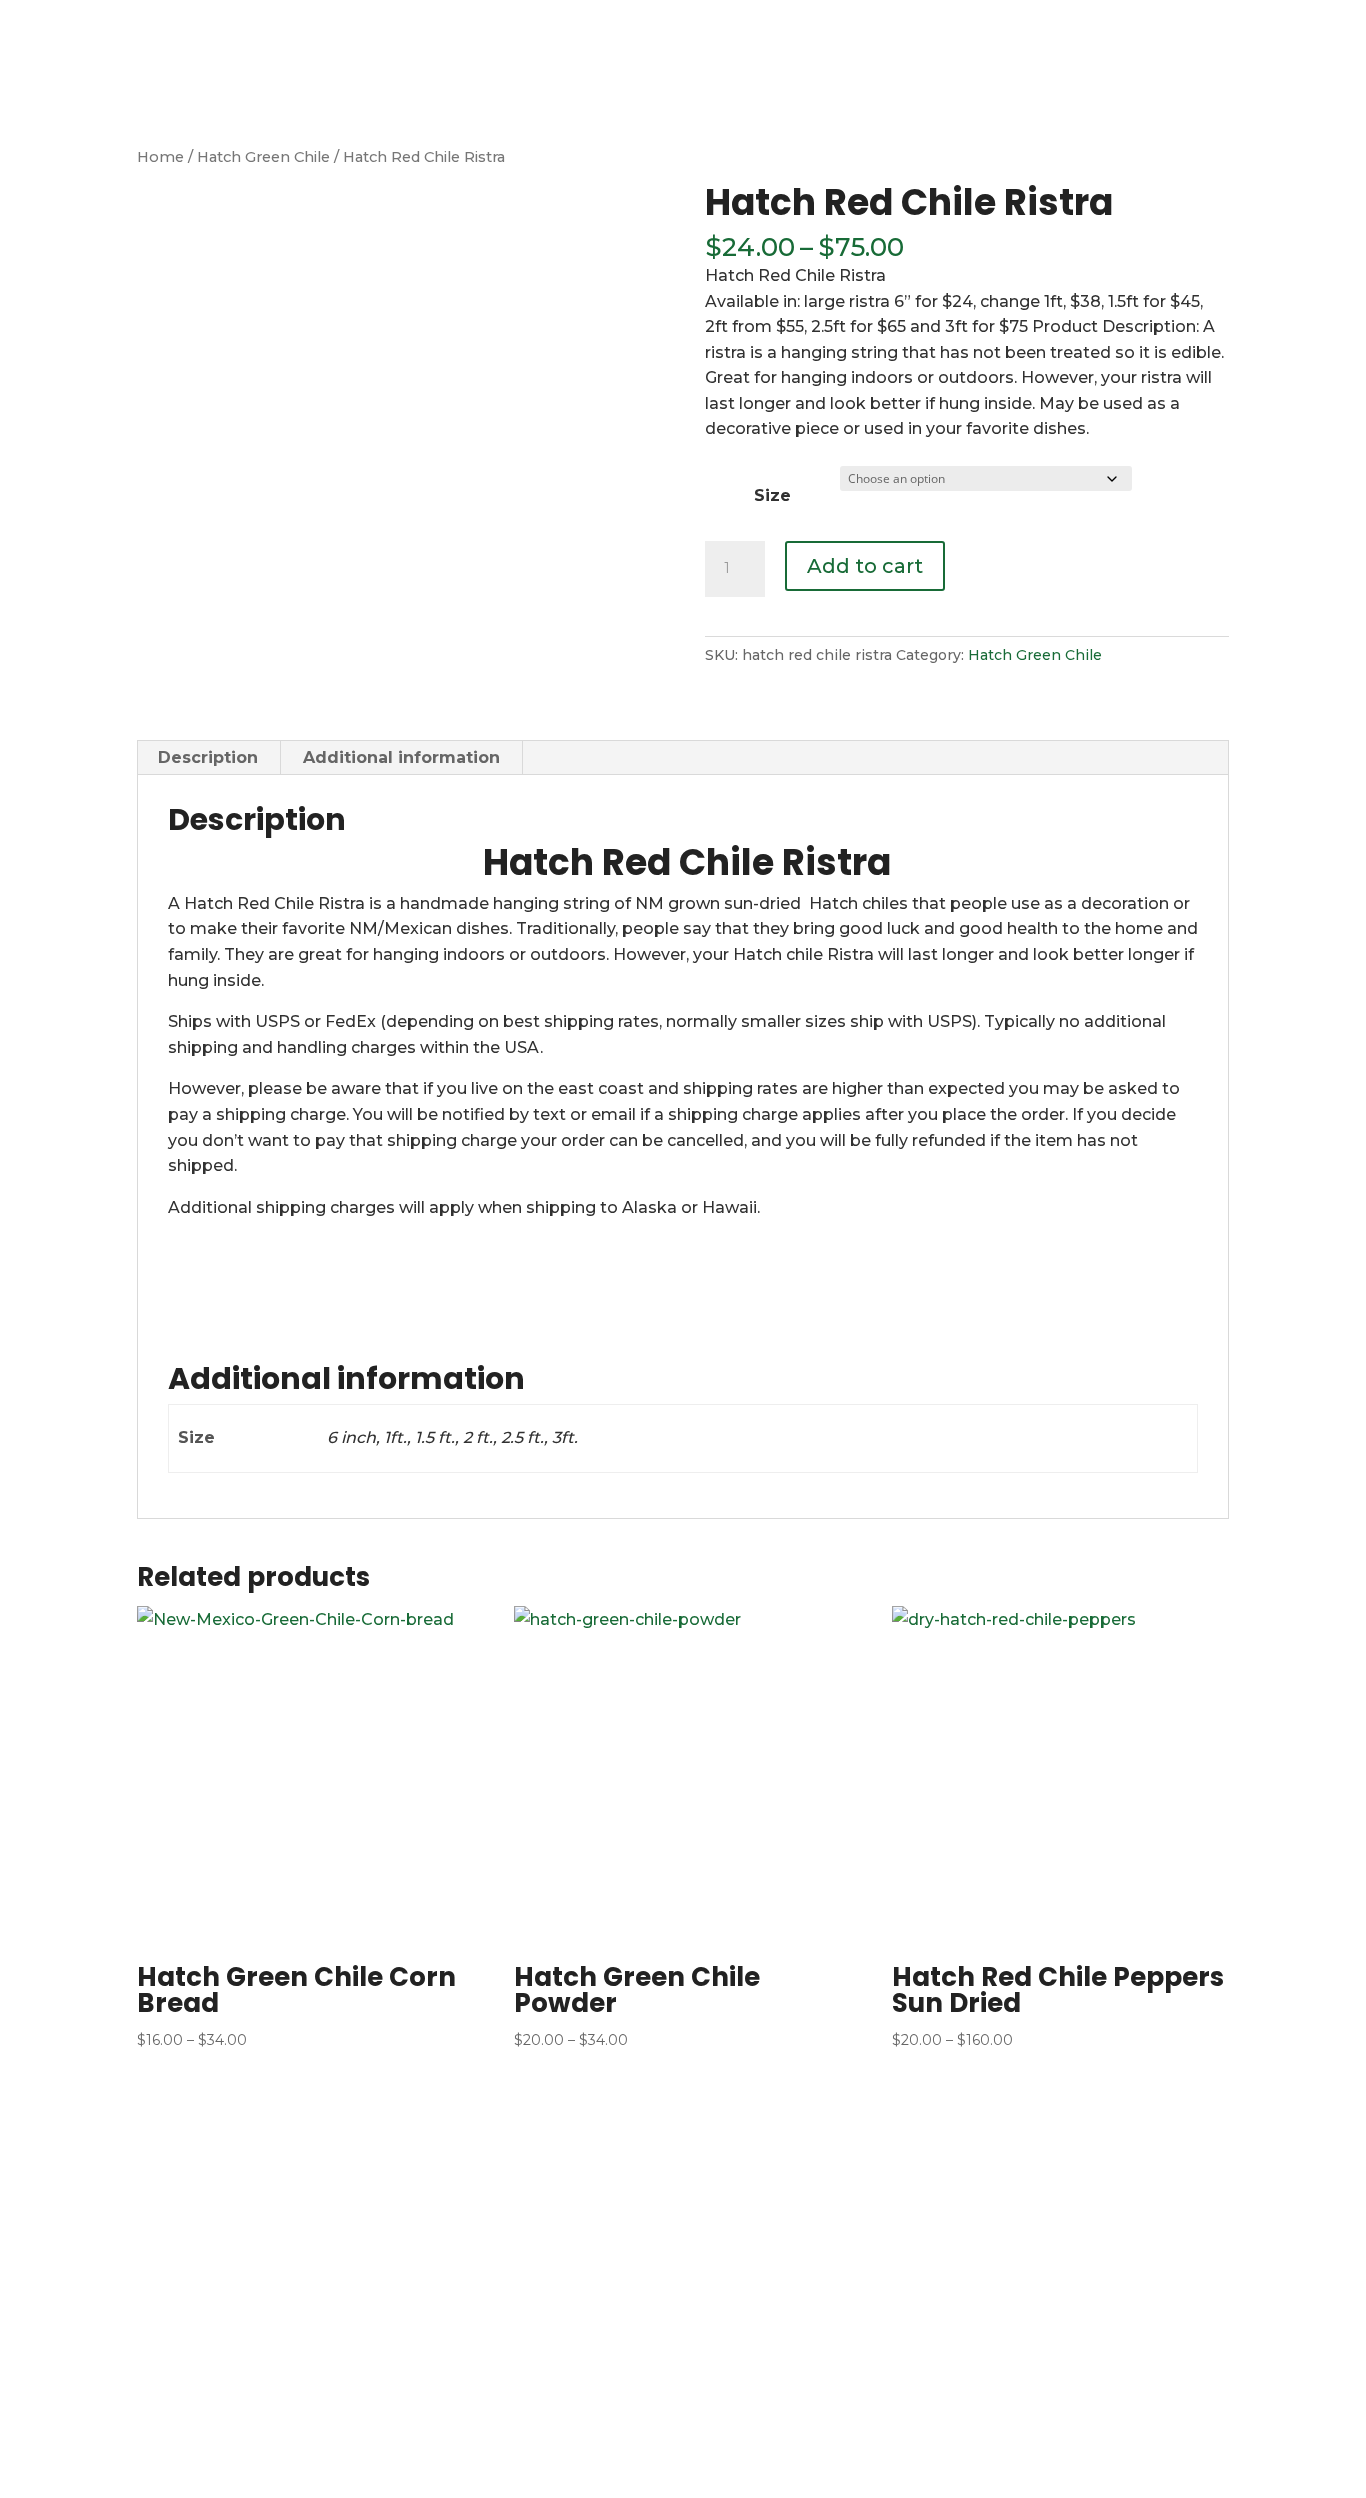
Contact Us (1292, 25)
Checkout (1076, 25)
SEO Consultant (805, 2473)
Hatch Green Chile (263, 157)
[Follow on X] (1190, 2186)
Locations (923, 25)
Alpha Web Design (539, 2473)
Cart (999, 25)
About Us (689, 25)
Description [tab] (208, 757)
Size (772, 495)
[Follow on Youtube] (1282, 2186)
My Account (1181, 25)
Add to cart (865, 566)
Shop (843, 25)
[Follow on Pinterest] (1236, 2186)
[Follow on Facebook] (1144, 2186)
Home (609, 25)
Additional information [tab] (401, 757)
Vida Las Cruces (679, 2473)
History (774, 25)
